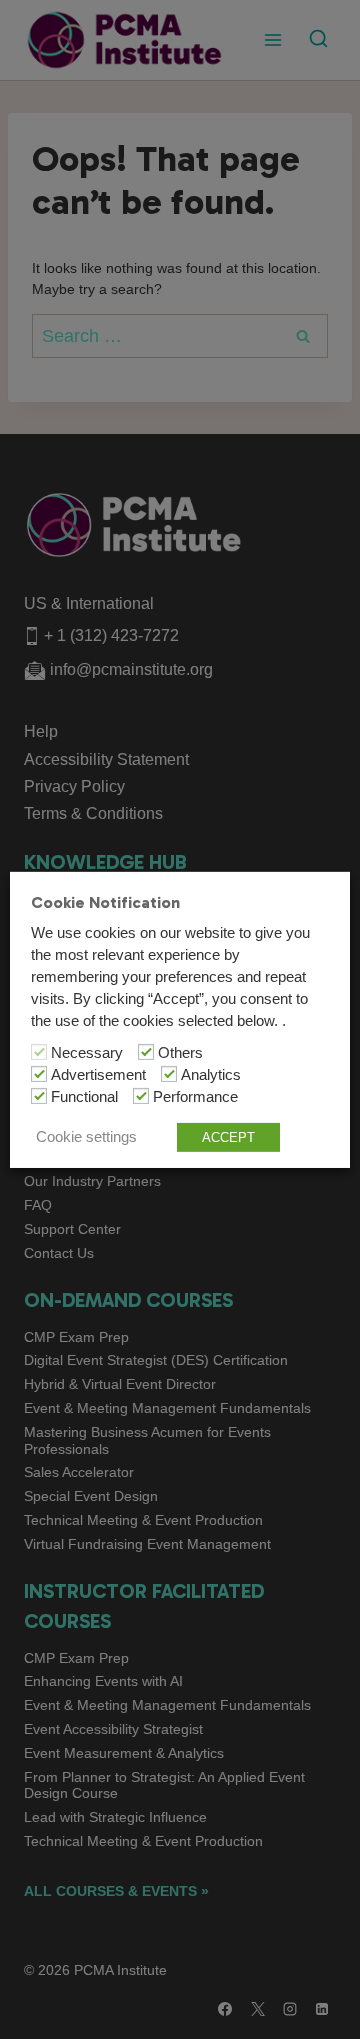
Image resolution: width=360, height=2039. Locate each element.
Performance (195, 1097)
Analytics (211, 1075)
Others (180, 1053)
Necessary (87, 1053)
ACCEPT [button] (228, 1137)
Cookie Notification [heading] (105, 901)
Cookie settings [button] (86, 1137)
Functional (84, 1097)
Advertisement (98, 1075)
